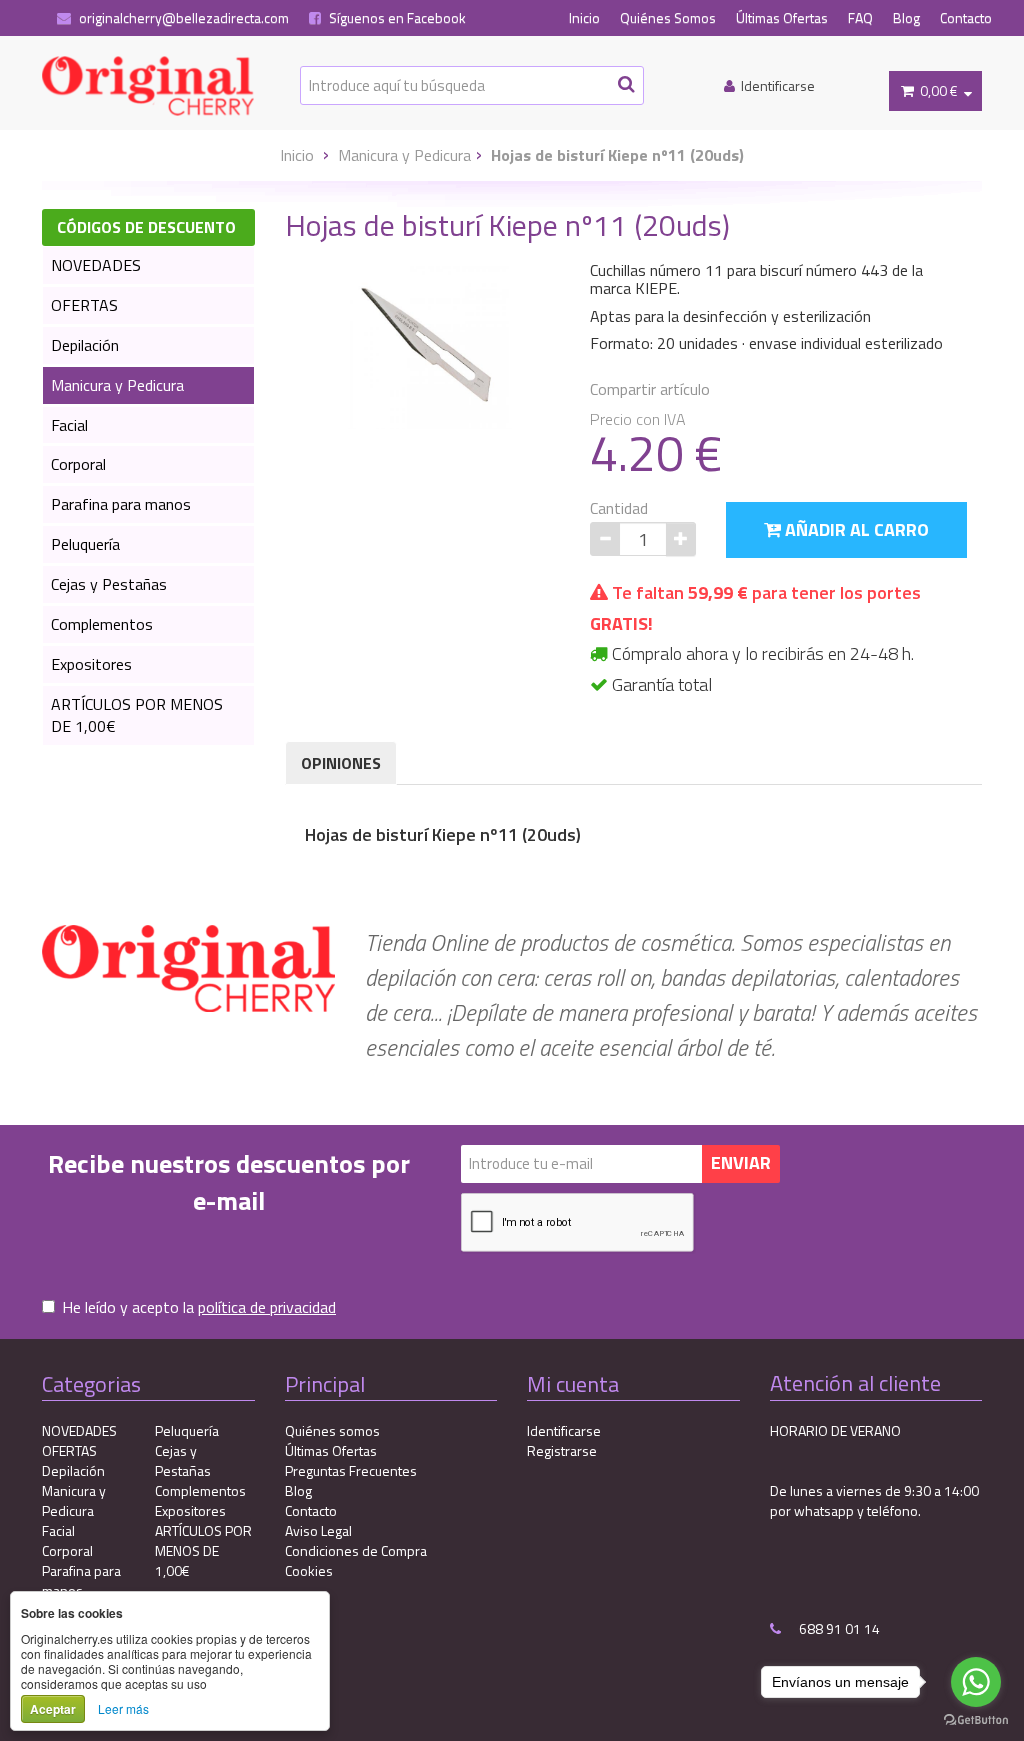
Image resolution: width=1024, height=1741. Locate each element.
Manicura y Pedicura (404, 155)
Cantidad (619, 508)
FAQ (860, 18)
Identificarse (564, 1430)
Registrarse (562, 1450)
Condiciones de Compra (356, 1550)
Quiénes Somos (668, 18)
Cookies (309, 1570)
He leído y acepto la (199, 1307)
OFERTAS (84, 305)
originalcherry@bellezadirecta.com (182, 18)
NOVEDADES (96, 265)
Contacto (966, 18)
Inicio (584, 18)
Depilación (85, 345)
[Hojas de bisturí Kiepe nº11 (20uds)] (430, 346)
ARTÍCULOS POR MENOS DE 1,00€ (137, 715)
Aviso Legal (318, 1530)
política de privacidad (267, 1307)
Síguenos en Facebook (396, 18)
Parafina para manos (121, 504)
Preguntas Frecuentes (351, 1470)
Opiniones (341, 763)
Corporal (78, 464)
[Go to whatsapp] (976, 1682)
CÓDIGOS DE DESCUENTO (146, 227)
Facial (69, 425)
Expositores (91, 664)
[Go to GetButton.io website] (976, 1720)
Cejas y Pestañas (109, 584)
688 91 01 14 (838, 1628)
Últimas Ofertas (782, 18)
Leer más (123, 1708)
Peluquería (85, 544)
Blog (906, 18)
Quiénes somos (332, 1430)
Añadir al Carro (855, 529)
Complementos (102, 624)
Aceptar (53, 1709)
